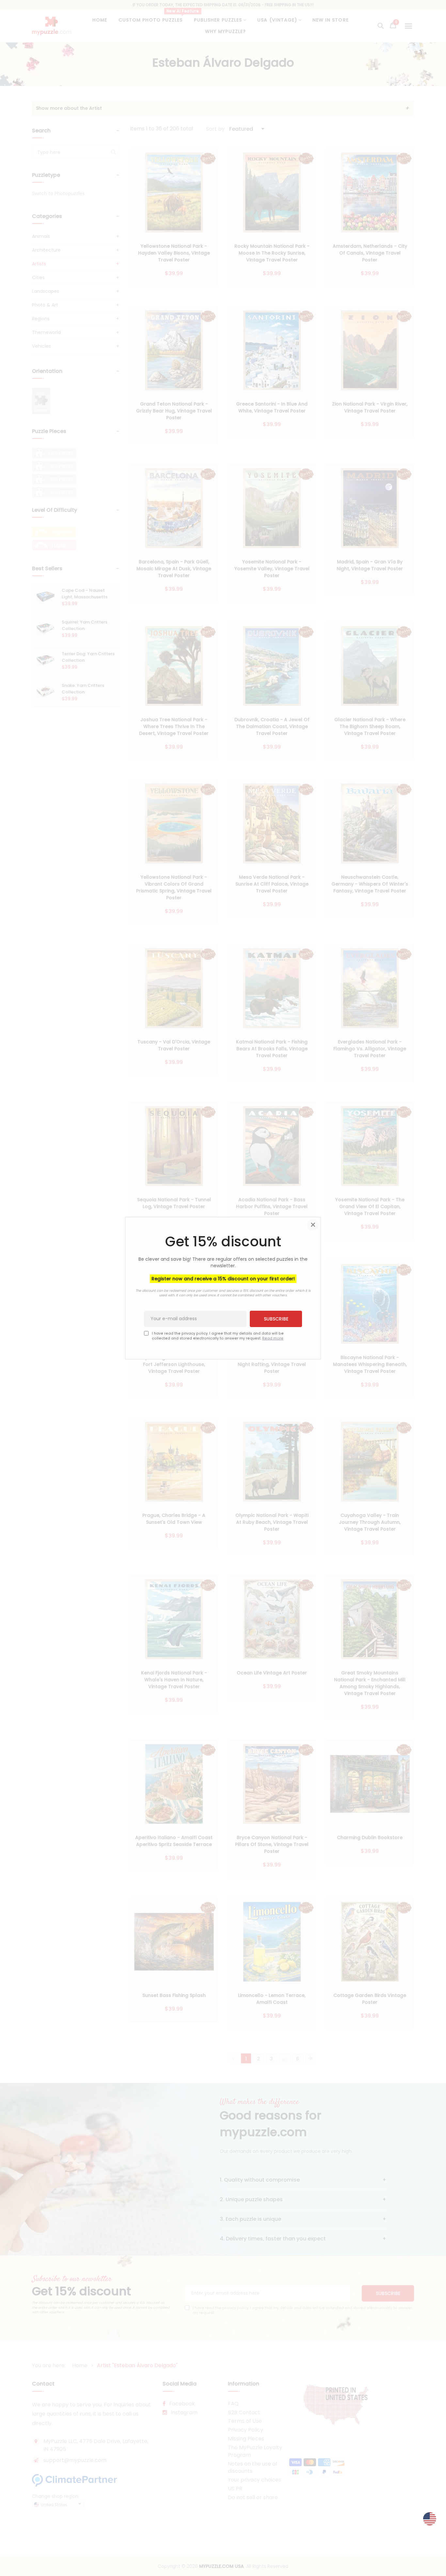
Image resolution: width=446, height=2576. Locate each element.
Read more (273, 1338)
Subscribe (276, 1319)
